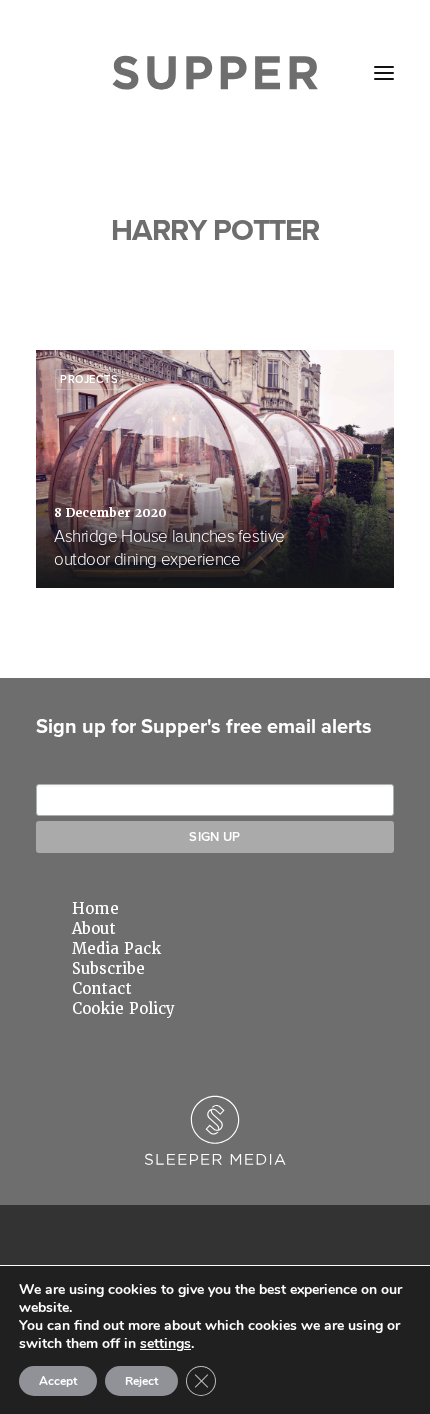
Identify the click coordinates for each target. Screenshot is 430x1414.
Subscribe (108, 969)
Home (95, 909)
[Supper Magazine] (215, 73)
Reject (141, 1381)
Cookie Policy (123, 1009)
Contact (102, 989)
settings (165, 1344)
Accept (58, 1381)
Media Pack (116, 949)
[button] (384, 73)
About (94, 929)
